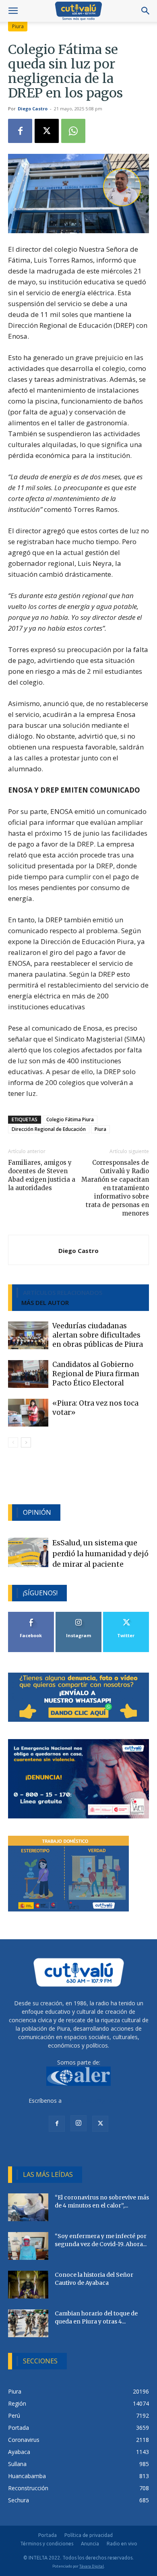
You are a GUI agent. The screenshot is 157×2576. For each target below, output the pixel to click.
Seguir (79, 1615)
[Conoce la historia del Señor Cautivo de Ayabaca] (28, 2285)
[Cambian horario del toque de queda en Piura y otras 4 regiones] (28, 2323)
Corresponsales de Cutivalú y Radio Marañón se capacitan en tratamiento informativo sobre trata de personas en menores (115, 1188)
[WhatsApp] (73, 131)
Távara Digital (92, 2566)
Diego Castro (33, 109)
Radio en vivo (122, 2544)
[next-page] (26, 1442)
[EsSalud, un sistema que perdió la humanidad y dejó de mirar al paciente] (28, 1552)
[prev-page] (13, 1442)
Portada (48, 2535)
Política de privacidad (89, 2535)
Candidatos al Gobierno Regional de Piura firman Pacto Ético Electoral (96, 1374)
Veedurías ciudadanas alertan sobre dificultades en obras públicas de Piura (98, 1335)
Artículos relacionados (63, 1292)
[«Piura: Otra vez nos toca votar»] (28, 1413)
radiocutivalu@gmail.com (96, 2101)
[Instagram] (78, 2123)
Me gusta (31, 1615)
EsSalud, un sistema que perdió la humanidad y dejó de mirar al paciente (100, 1554)
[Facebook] (20, 131)
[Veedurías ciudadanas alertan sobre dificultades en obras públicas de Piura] (28, 1335)
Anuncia (90, 2544)
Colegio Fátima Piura (70, 1119)
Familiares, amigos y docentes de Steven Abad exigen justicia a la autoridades (42, 1175)
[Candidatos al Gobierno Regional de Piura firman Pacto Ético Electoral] (28, 1374)
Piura (18, 26)
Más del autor (45, 1302)
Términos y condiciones (47, 2544)
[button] (13, 11)
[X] (47, 131)
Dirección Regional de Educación (49, 1129)
